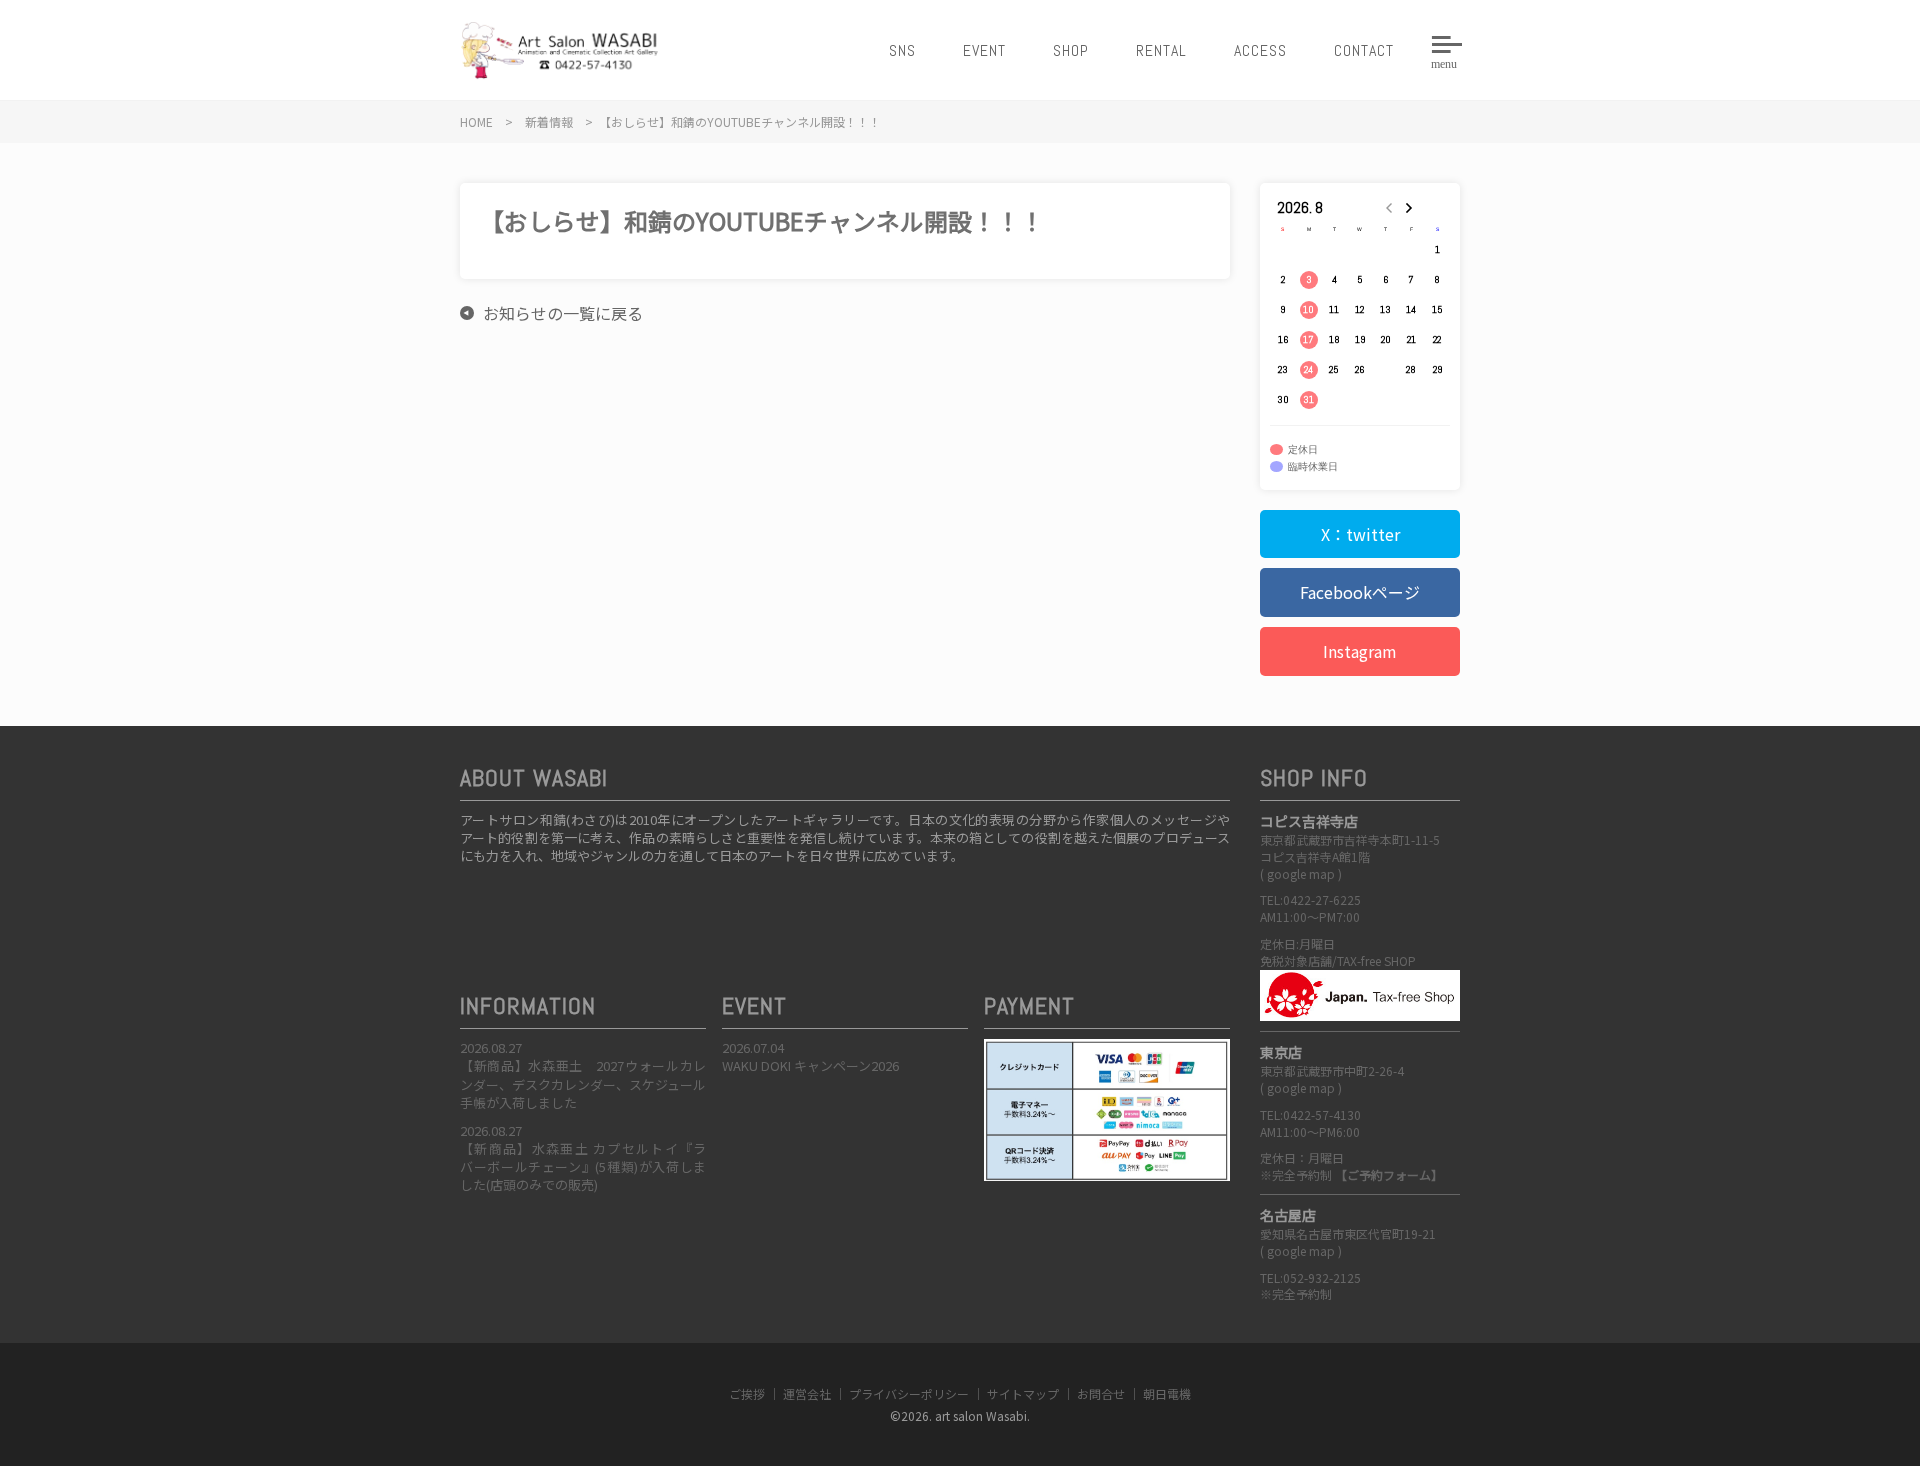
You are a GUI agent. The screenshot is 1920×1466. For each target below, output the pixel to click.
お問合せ (1101, 1393)
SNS (902, 50)
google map (1301, 873)
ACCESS (1260, 50)
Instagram (1360, 651)
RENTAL (1161, 50)
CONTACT (1364, 50)
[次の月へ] (1412, 208)
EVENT (984, 50)
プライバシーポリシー (909, 1393)
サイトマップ (1023, 1393)
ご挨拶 (747, 1393)
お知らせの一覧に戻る (563, 313)
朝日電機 (1167, 1393)
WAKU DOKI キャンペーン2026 (810, 1065)
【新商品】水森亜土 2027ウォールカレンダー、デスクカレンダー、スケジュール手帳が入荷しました (583, 1083)
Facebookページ (1360, 592)
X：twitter (1360, 534)
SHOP (1071, 50)
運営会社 (807, 1393)
